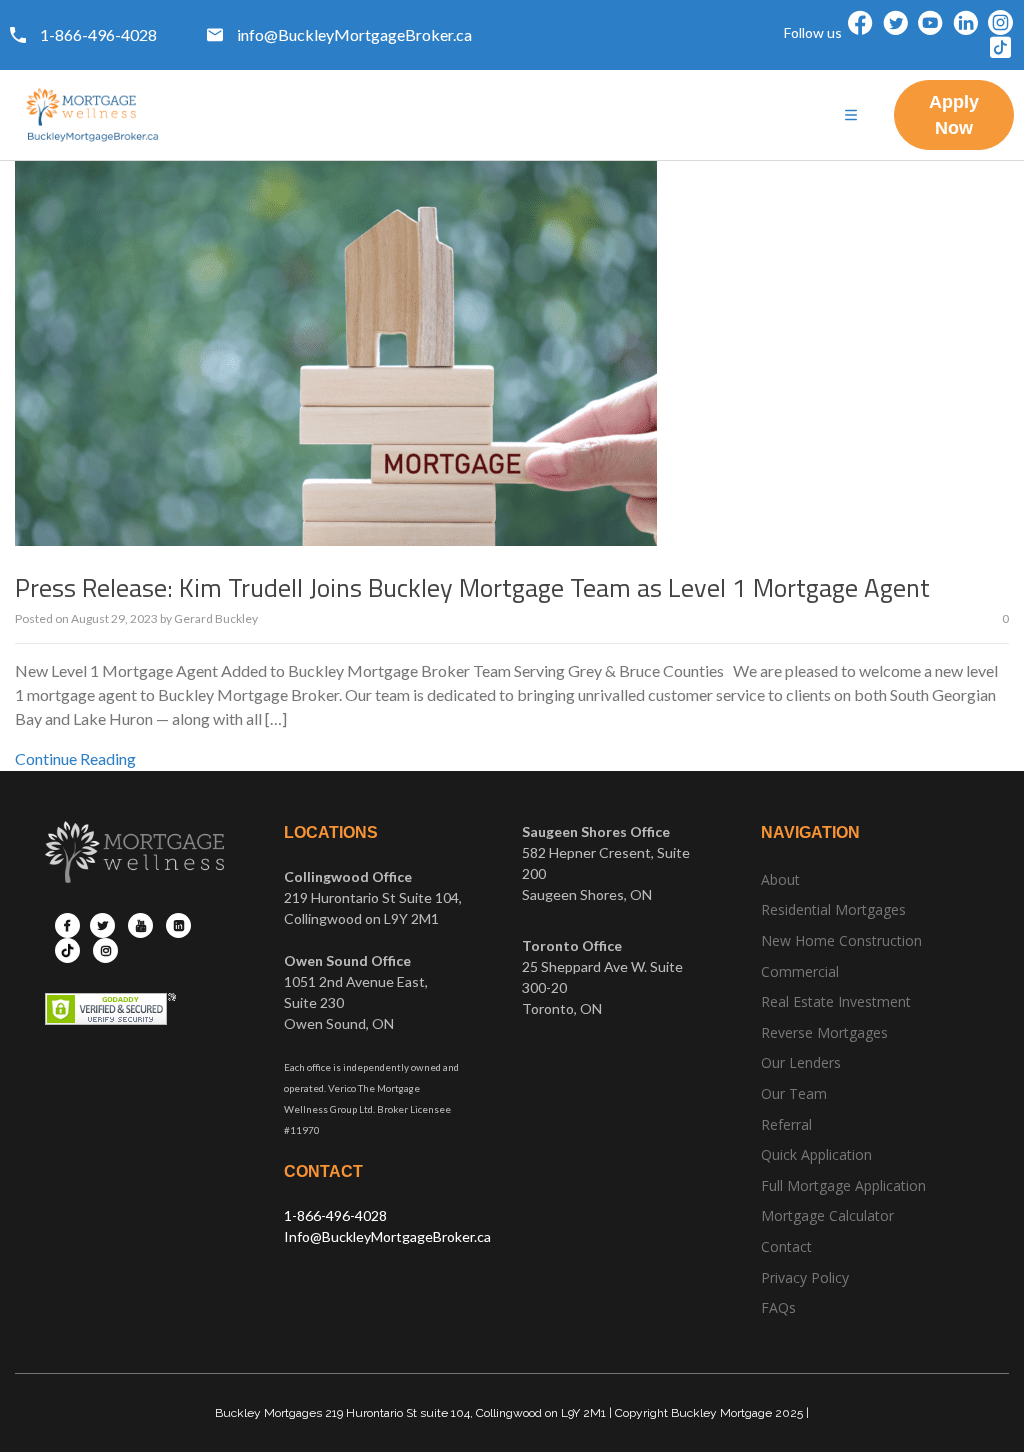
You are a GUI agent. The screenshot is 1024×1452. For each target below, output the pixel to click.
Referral (786, 1124)
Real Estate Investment (836, 1001)
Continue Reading (75, 758)
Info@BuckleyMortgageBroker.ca (387, 1236)
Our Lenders (801, 1062)
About (780, 879)
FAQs (778, 1307)
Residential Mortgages (833, 909)
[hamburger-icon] (851, 115)
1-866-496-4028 (335, 1215)
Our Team (794, 1093)
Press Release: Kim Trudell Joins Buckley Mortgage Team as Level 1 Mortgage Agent (472, 587)
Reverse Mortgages (824, 1032)
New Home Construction (841, 940)
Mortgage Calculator (827, 1215)
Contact (786, 1246)
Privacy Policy (805, 1277)
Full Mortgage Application (843, 1185)
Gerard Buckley (216, 618)
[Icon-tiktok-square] (1000, 47)
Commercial (800, 971)
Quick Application (816, 1154)
